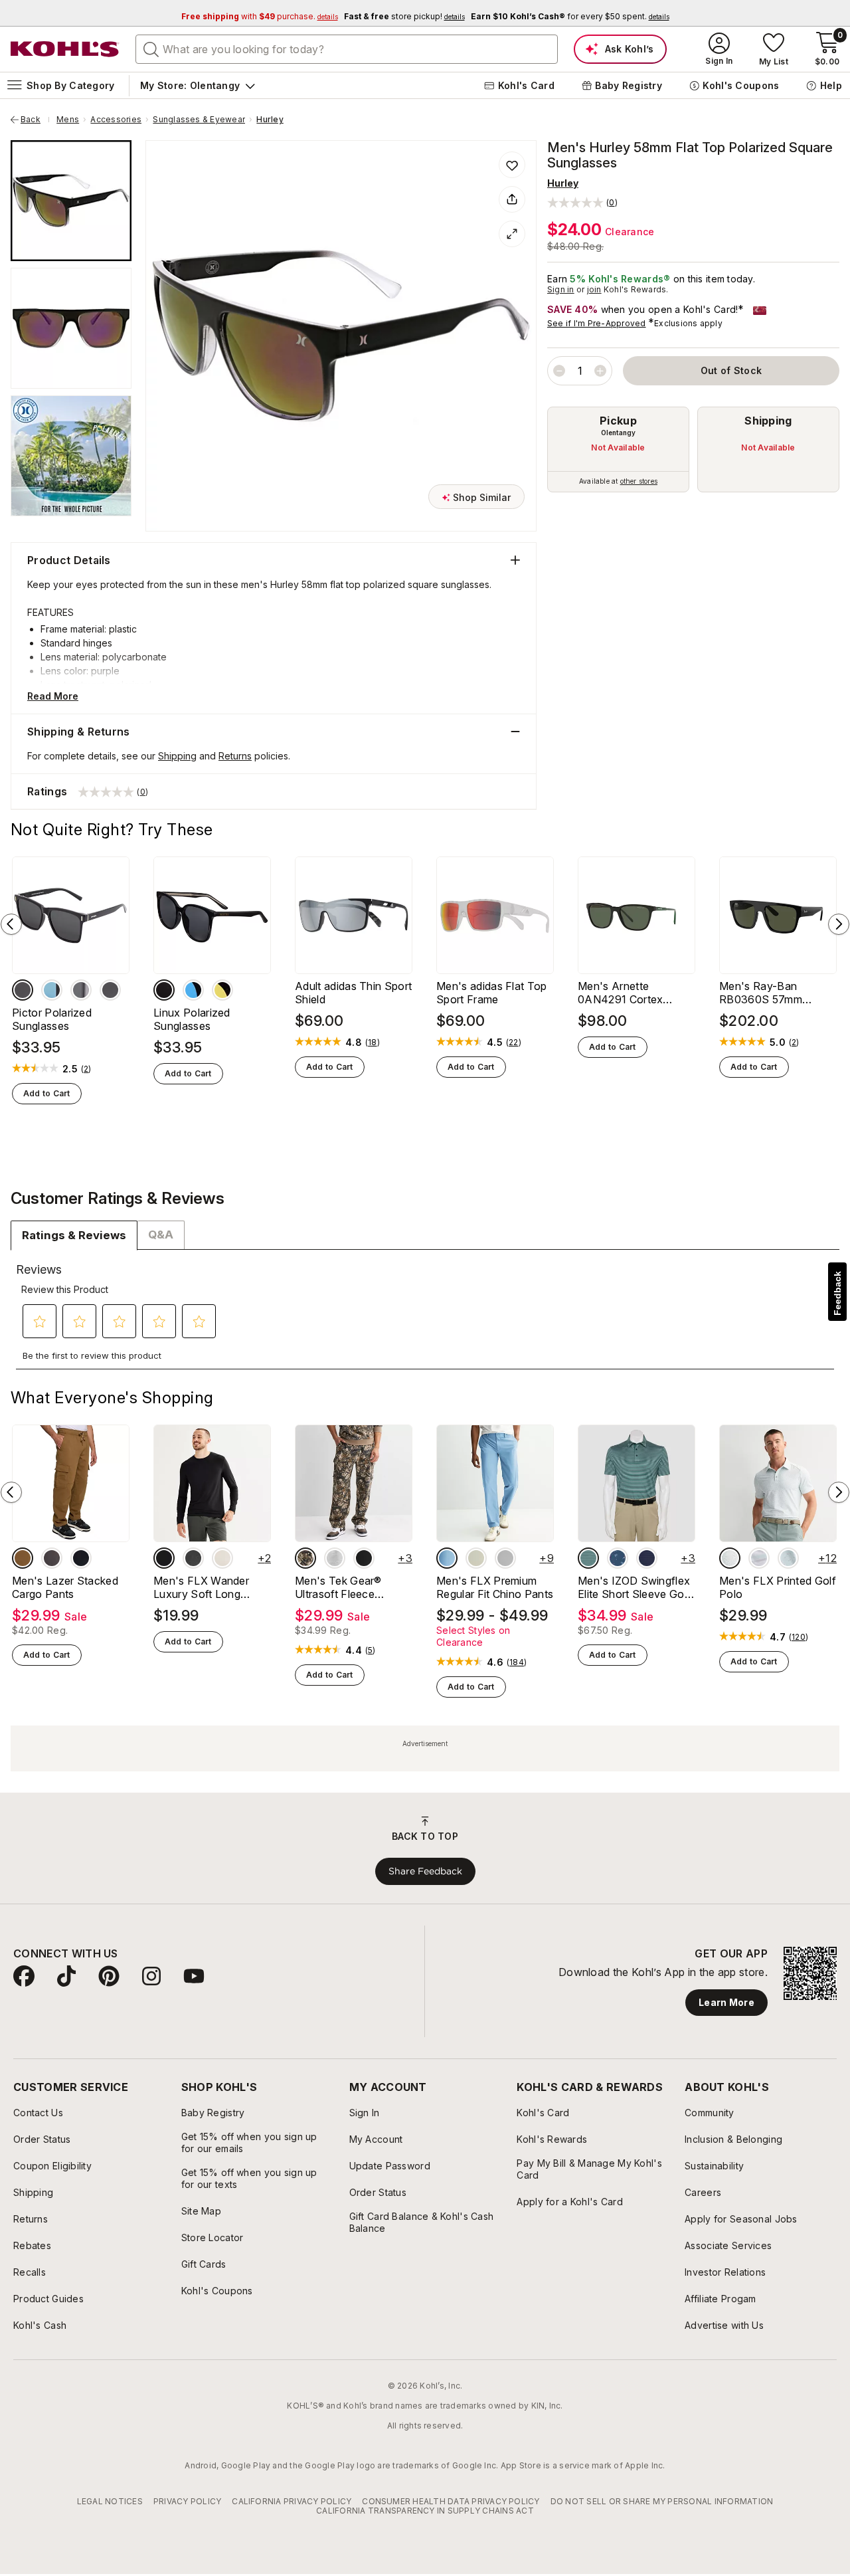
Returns (235, 756)
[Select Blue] (52, 990)
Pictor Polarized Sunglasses (52, 1019)
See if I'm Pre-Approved (597, 323)
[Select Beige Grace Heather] (222, 1558)
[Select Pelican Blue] (447, 1558)
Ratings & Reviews (74, 1235)
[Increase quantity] (600, 371)
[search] (151, 49)
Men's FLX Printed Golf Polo (778, 1587)
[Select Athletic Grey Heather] (335, 1558)
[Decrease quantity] (559, 371)
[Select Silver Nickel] (505, 1558)
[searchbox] (347, 49)
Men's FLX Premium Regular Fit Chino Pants (495, 1587)
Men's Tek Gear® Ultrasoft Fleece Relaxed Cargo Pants (348, 1587)
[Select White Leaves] (730, 1558)
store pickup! (404, 16)
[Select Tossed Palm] (618, 1558)
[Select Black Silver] (110, 990)
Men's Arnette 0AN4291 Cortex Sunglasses (620, 993)
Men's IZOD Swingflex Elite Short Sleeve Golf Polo (634, 1587)
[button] (582, 202)
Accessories (116, 120)
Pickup (618, 421)
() (86, 1069)
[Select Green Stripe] (588, 1558)
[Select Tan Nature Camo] (305, 1558)
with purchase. (260, 16)
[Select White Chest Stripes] (759, 1558)
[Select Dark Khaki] (23, 1558)
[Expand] (512, 234)
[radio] (618, 449)
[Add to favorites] (512, 165)
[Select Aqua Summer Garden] (788, 1558)
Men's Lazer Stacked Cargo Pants (65, 1587)
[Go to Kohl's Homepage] (65, 49)
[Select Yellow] (222, 990)
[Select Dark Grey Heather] (193, 1558)
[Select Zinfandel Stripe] (647, 1558)
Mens (68, 120)
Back (35, 120)
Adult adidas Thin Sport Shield (353, 993)
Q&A (161, 1235)
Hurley (270, 120)
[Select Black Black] (23, 990)
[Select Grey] (81, 990)
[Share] (512, 199)
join (594, 289)
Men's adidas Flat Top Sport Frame (492, 993)
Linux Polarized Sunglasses (192, 1019)
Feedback (837, 1293)
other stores (639, 481)
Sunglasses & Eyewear (199, 120)
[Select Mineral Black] (364, 1558)
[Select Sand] (476, 1558)
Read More (53, 696)
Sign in (561, 289)
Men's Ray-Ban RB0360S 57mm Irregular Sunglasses (770, 993)
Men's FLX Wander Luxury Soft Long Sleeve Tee (201, 1587)
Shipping (768, 421)
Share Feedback (425, 1871)
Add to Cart (47, 1093)
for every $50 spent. (570, 16)
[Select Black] (81, 1558)
